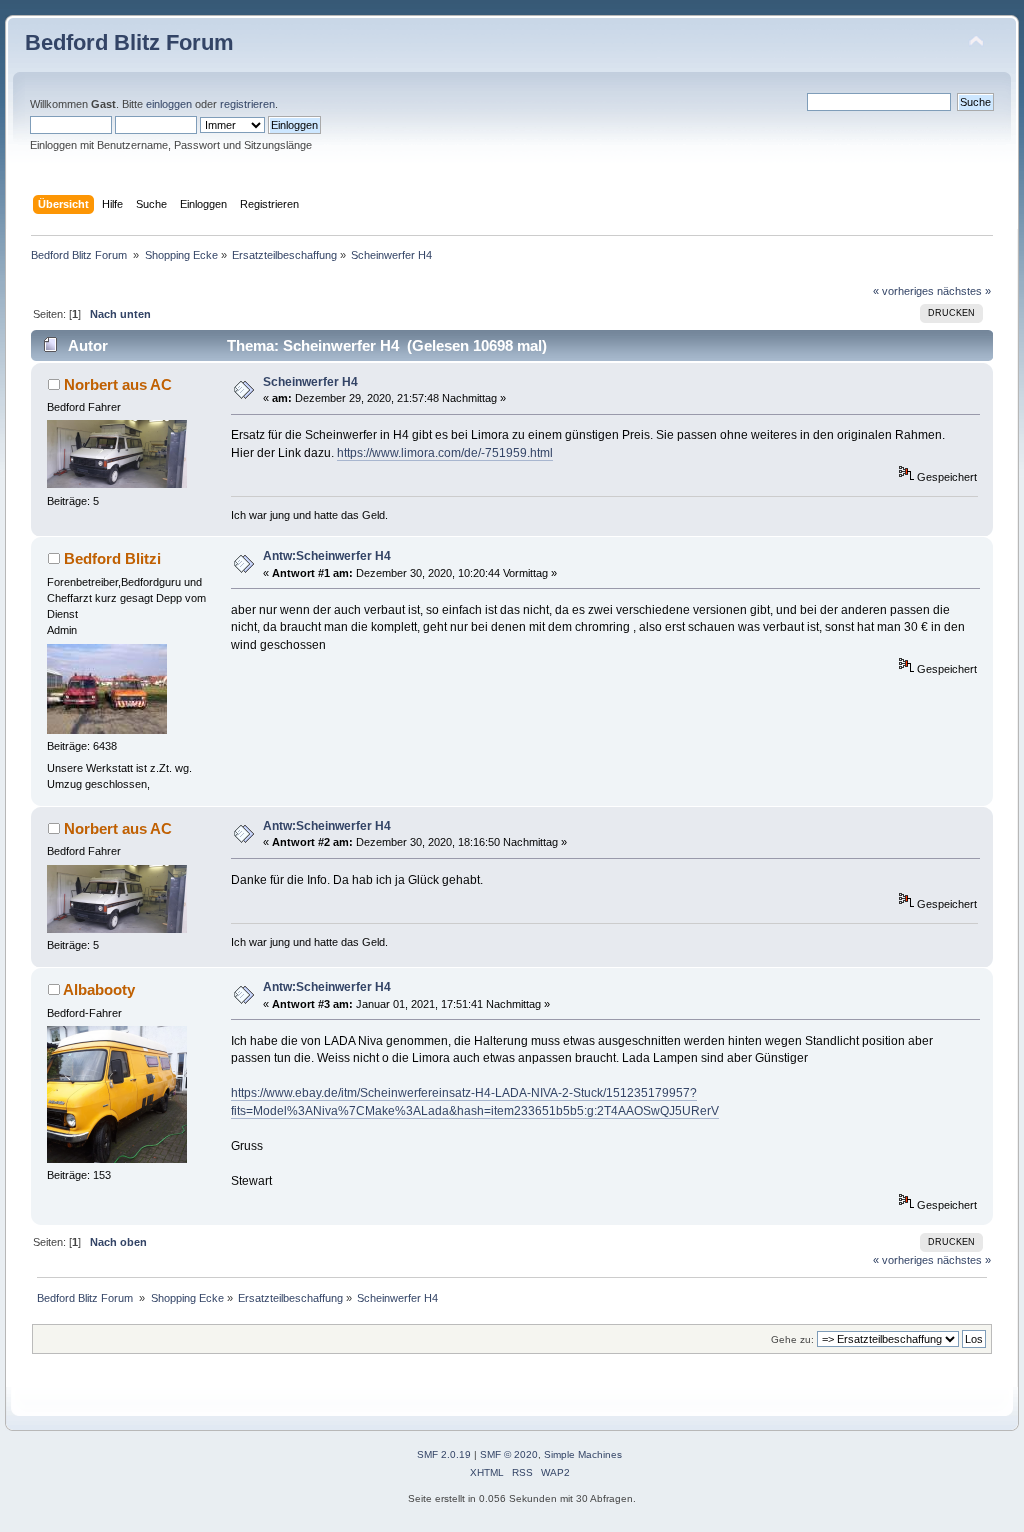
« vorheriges (903, 291)
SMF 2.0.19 (444, 1454)
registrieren (247, 104)
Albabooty (99, 989)
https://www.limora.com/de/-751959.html (445, 453)
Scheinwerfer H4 (310, 382)
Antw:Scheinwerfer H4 (327, 556)
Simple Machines (583, 1454)
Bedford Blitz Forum (129, 42)
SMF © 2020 (509, 1454)
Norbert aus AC (118, 384)
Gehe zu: (792, 1339)
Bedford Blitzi (112, 558)
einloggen (169, 104)
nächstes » (964, 291)
